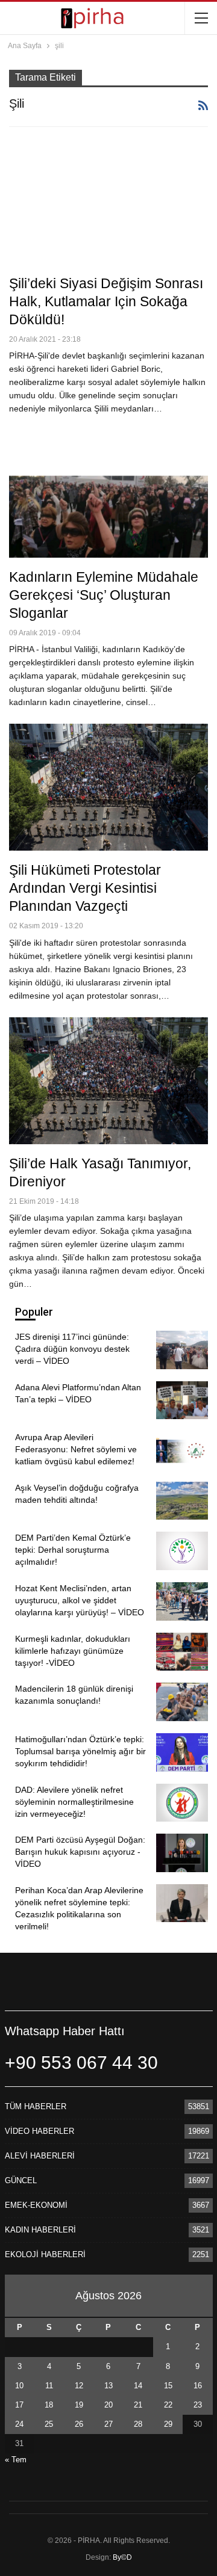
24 (19, 2424)
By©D (122, 2557)
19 (79, 2405)
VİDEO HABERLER (39, 2131)
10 (19, 2386)
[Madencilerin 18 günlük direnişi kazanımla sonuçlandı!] (182, 1702)
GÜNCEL (21, 2180)
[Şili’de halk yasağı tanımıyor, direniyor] (108, 1081)
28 (138, 2424)
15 (168, 2386)
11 (49, 2386)
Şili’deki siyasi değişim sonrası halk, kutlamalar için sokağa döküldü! (106, 301)
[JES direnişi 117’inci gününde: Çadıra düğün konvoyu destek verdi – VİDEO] (182, 1350)
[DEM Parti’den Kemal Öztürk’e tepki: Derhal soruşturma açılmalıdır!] (182, 1551)
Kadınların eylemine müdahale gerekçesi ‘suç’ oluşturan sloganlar (104, 595)
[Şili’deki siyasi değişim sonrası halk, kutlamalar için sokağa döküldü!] (108, 201)
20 (108, 2405)
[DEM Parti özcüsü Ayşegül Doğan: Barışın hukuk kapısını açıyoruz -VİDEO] (182, 1853)
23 (198, 2405)
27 (108, 2424)
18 (49, 2405)
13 (108, 2386)
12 (79, 2386)
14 (138, 2386)
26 (79, 2424)
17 (19, 2405)
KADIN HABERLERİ (40, 2230)
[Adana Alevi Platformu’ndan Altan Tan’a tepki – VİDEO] (182, 1400)
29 (168, 2424)
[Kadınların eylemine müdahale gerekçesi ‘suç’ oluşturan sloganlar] (108, 494)
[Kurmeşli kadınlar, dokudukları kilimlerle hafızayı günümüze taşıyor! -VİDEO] (182, 1652)
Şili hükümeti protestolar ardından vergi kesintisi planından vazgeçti (85, 888)
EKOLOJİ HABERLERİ (45, 2254)
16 (198, 2386)
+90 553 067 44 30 (81, 2063)
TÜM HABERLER (36, 2106)
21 (138, 2405)
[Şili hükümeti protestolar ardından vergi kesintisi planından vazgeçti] (108, 787)
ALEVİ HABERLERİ (40, 2156)
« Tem (16, 2460)
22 (168, 2405)
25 (49, 2424)
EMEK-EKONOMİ (36, 2205)
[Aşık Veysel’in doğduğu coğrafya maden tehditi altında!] (182, 1501)
